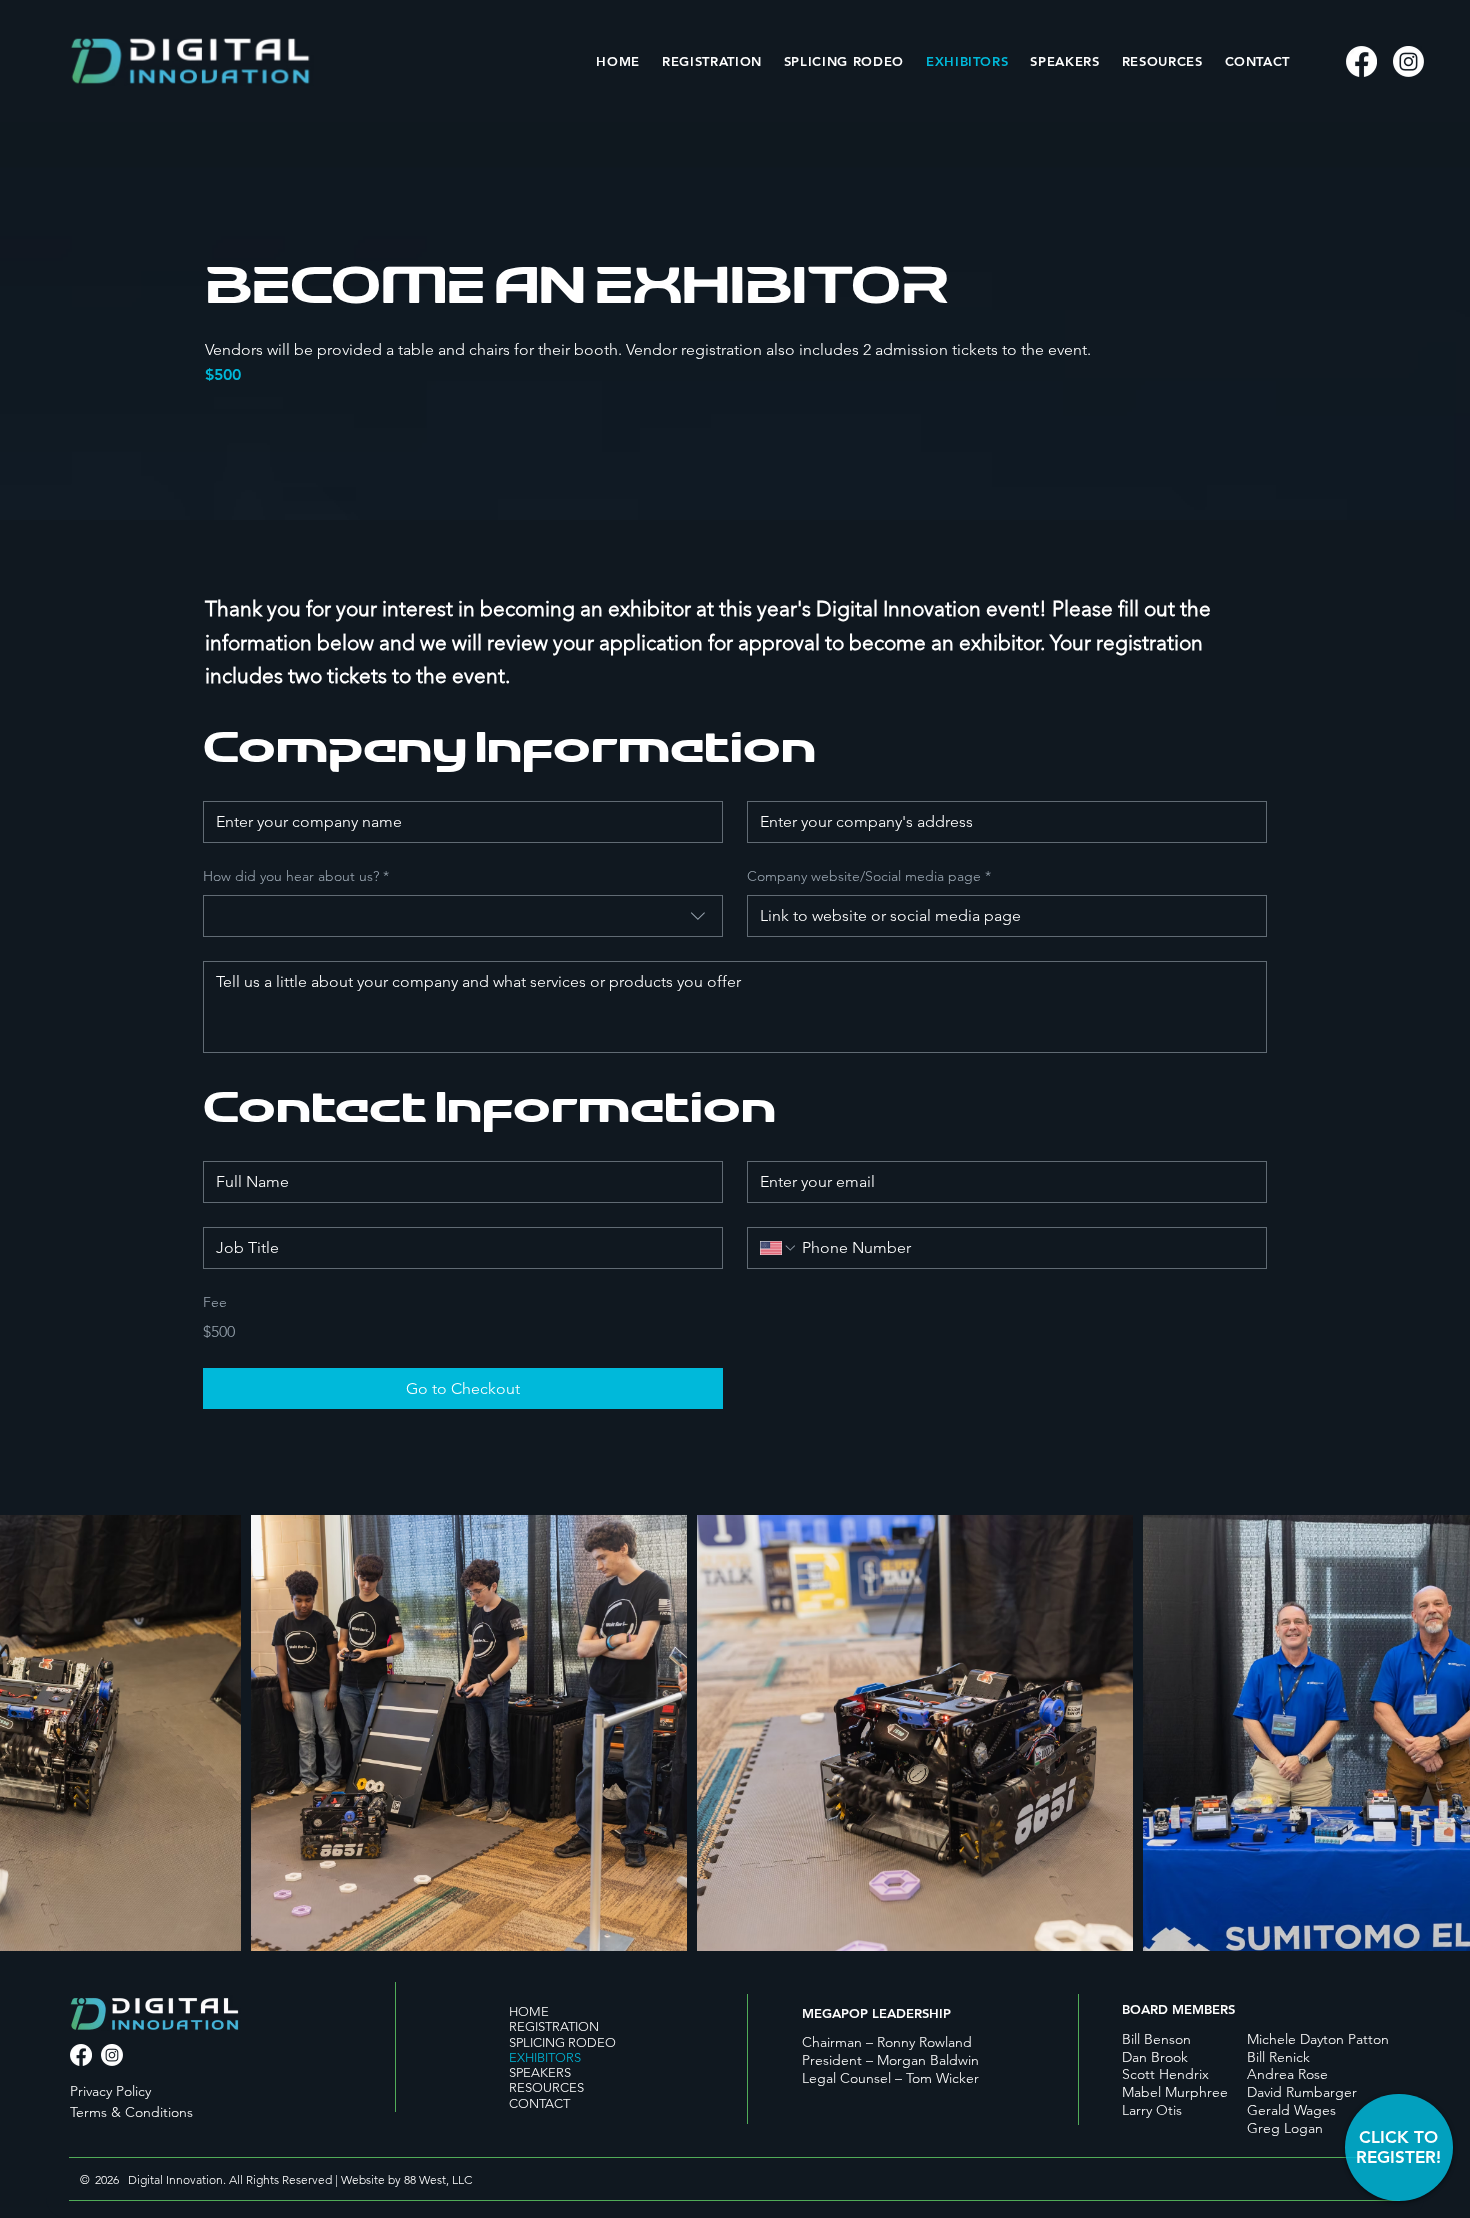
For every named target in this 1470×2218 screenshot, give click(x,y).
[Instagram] (1408, 61)
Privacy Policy (110, 2091)
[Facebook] (1361, 61)
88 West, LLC (439, 2179)
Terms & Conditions (131, 2112)
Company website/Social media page (869, 876)
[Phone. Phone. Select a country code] (779, 1248)
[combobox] (463, 916)
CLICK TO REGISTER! (1398, 2147)
